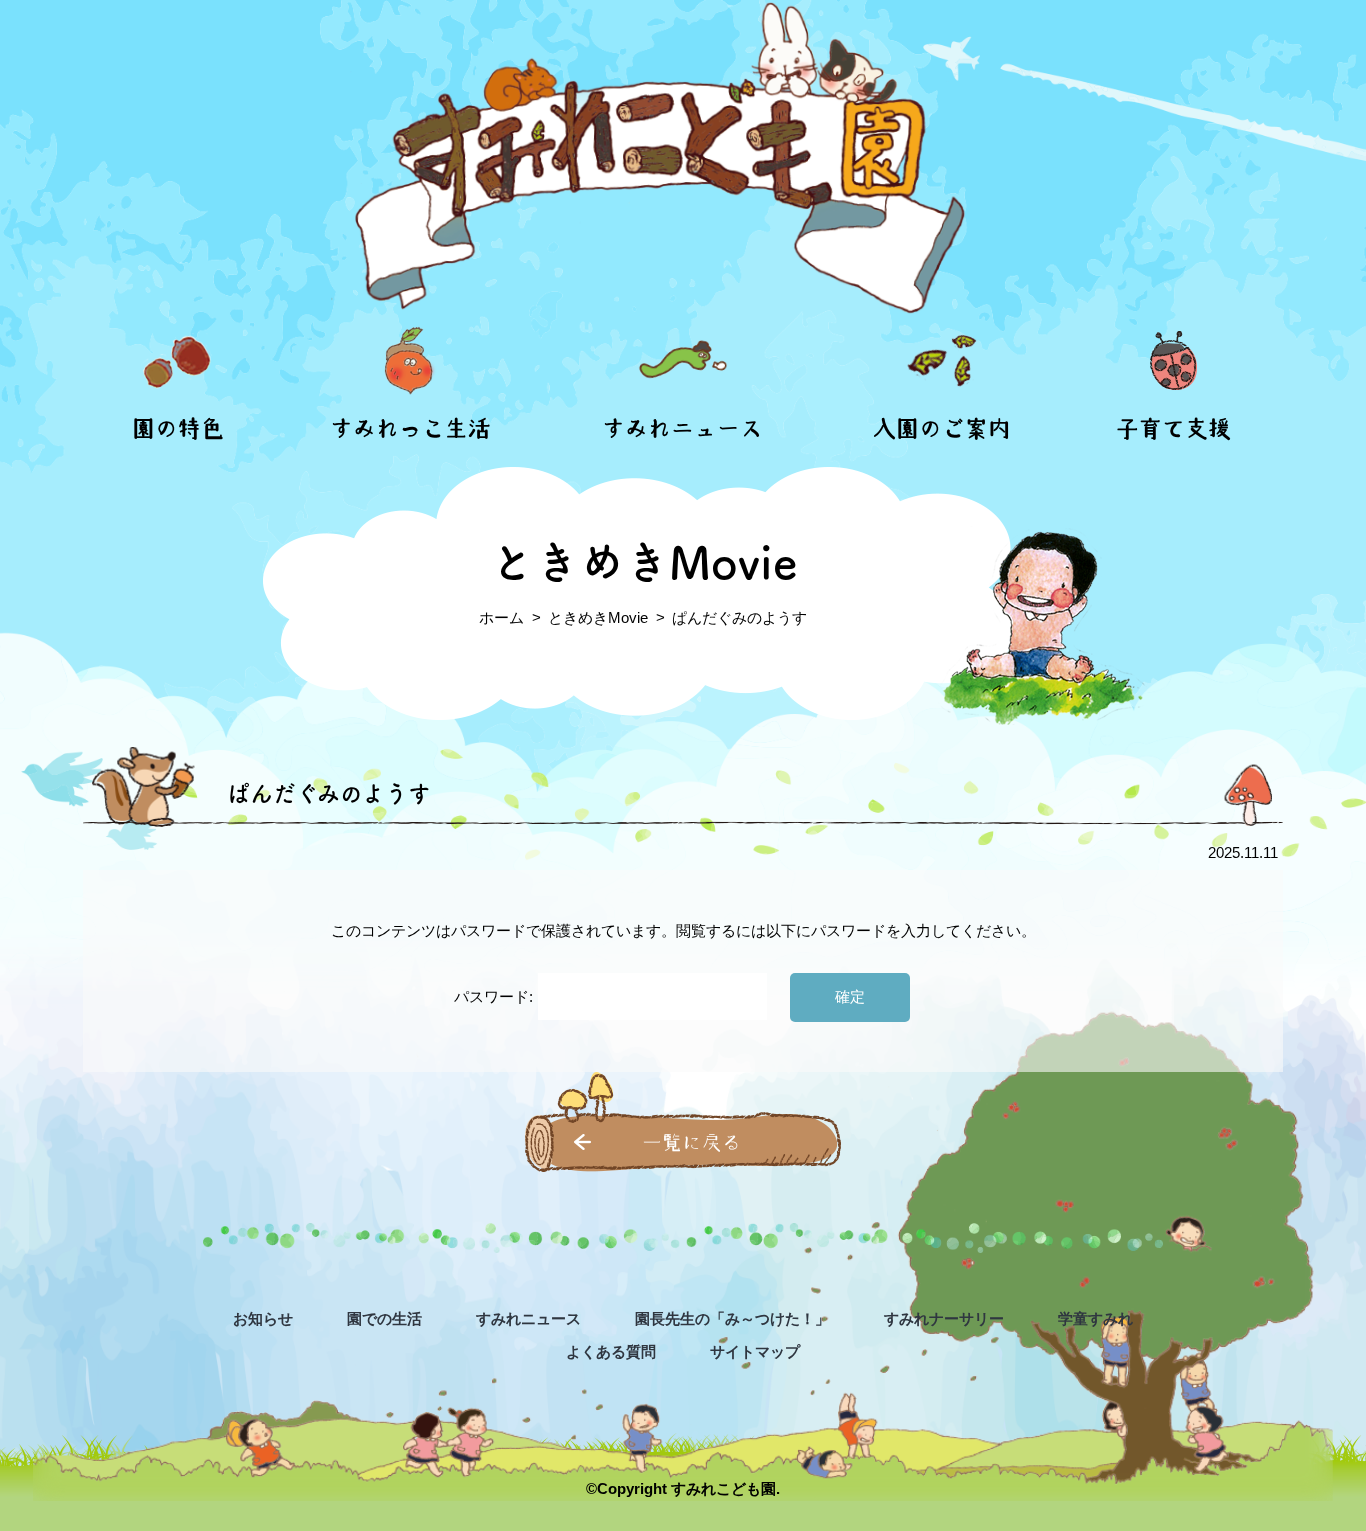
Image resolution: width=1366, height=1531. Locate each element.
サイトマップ (755, 1351)
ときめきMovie (598, 617)
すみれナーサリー (944, 1318)
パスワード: (495, 996)
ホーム (501, 617)
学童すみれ (1095, 1318)
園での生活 (384, 1318)
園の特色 (178, 428)
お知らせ (263, 1318)
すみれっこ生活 (410, 428)
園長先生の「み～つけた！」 (732, 1318)
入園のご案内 (942, 428)
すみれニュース (682, 428)
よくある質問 (611, 1351)
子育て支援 (1173, 428)
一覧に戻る (692, 1142)
